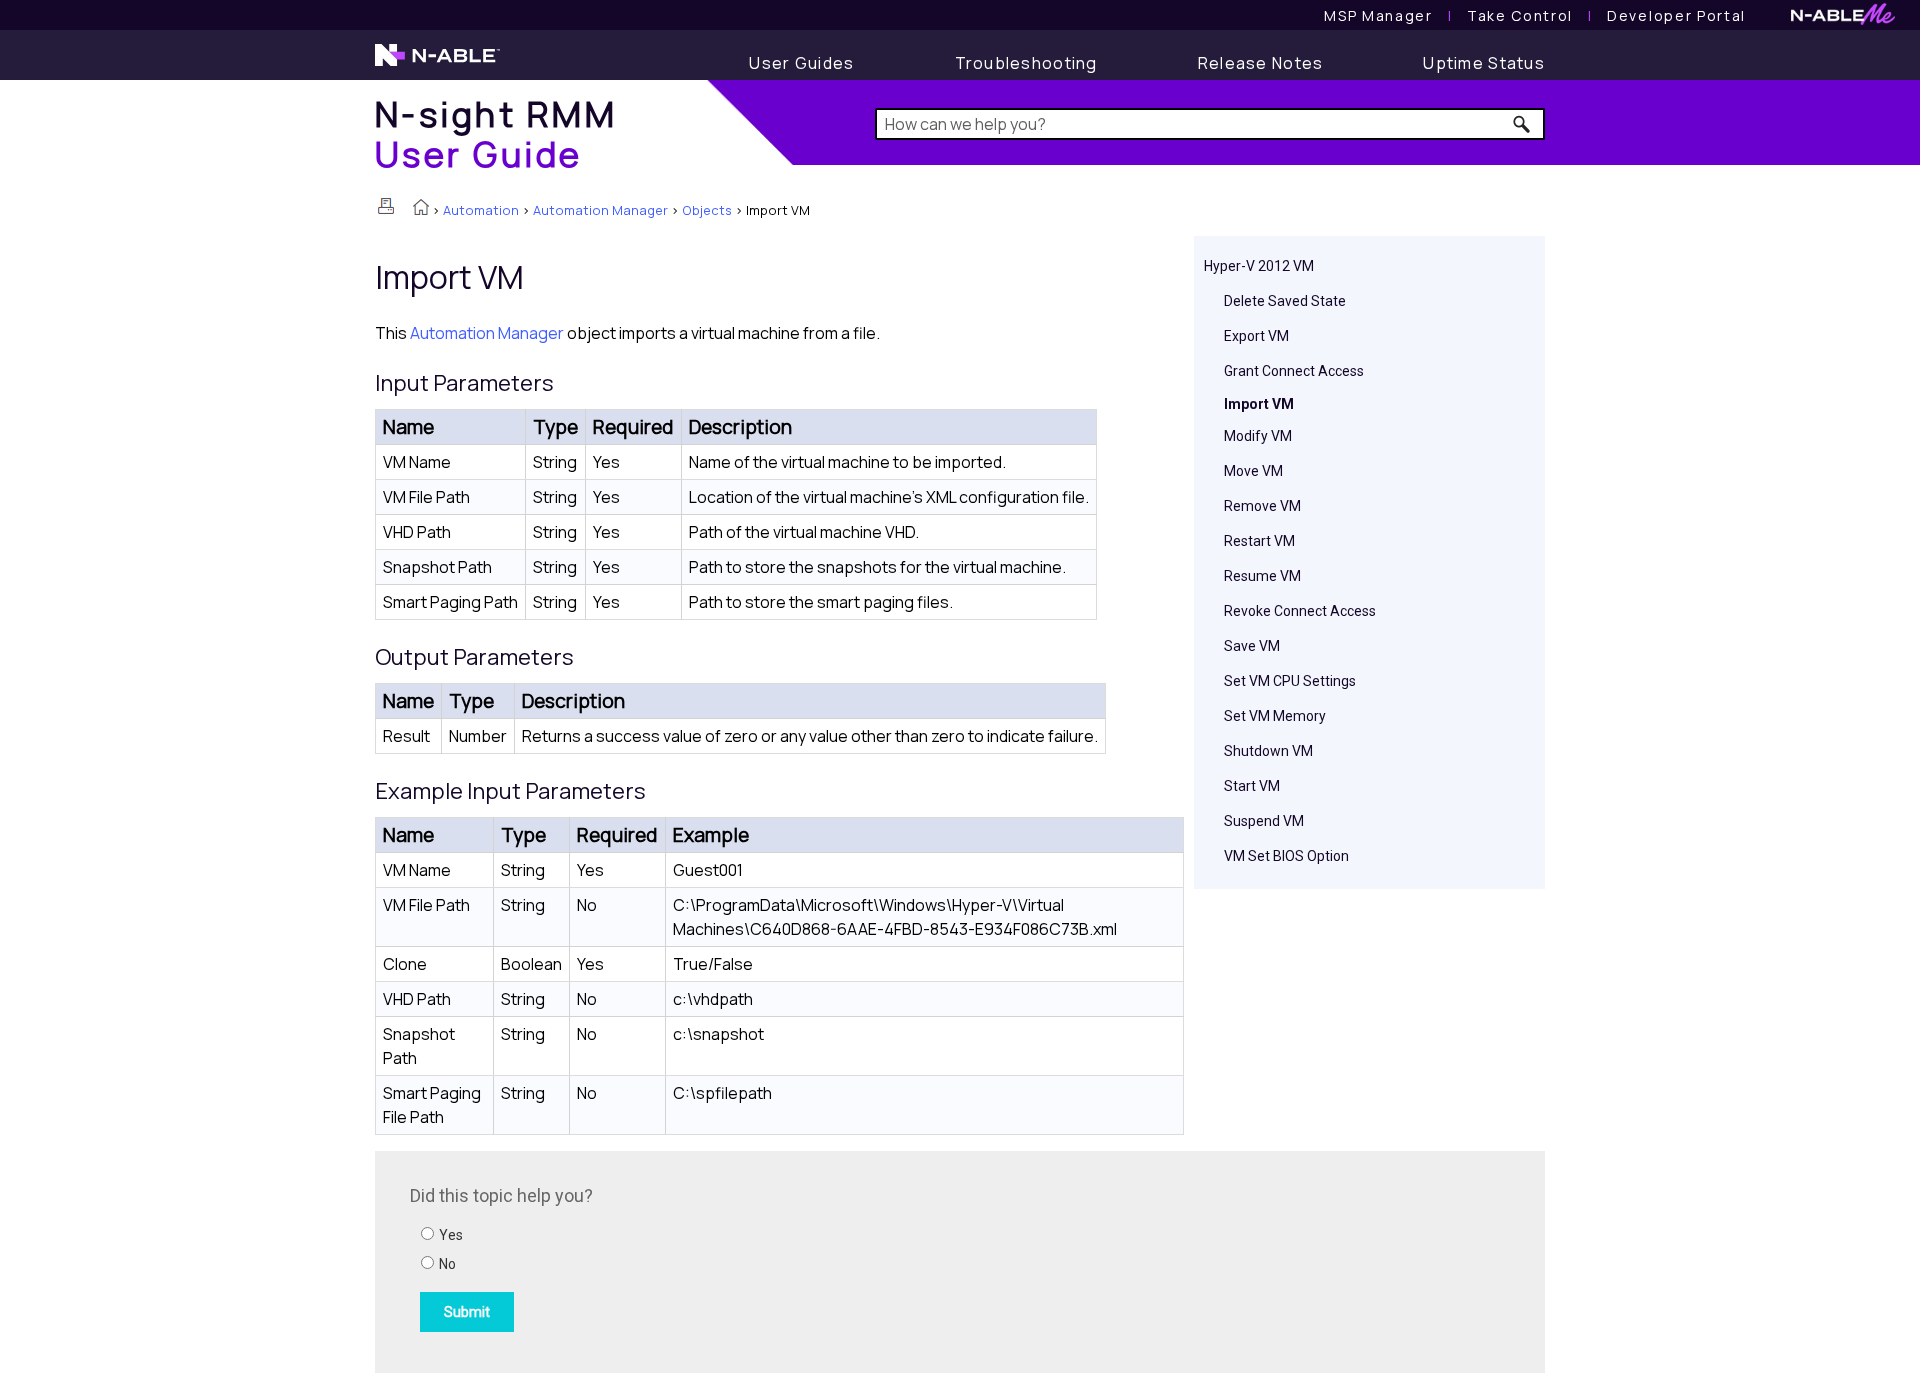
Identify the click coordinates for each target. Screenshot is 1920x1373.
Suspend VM (1264, 821)
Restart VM (1259, 541)
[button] (1522, 124)
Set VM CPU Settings (1290, 681)
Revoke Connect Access (1300, 611)
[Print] (386, 206)
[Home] (421, 209)
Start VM (1252, 786)
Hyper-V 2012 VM (1259, 266)
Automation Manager (600, 210)
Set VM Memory (1275, 716)
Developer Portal (1676, 15)
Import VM (1259, 404)
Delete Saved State (1285, 301)
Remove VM (1262, 506)
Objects (707, 210)
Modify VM (1258, 436)
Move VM (1253, 471)
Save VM (1252, 646)
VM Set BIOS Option (1286, 856)
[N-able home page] (437, 64)
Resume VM (1262, 576)
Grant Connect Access (1294, 371)
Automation (481, 210)
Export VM (1256, 336)
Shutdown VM (1268, 751)
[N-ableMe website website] (1843, 19)
